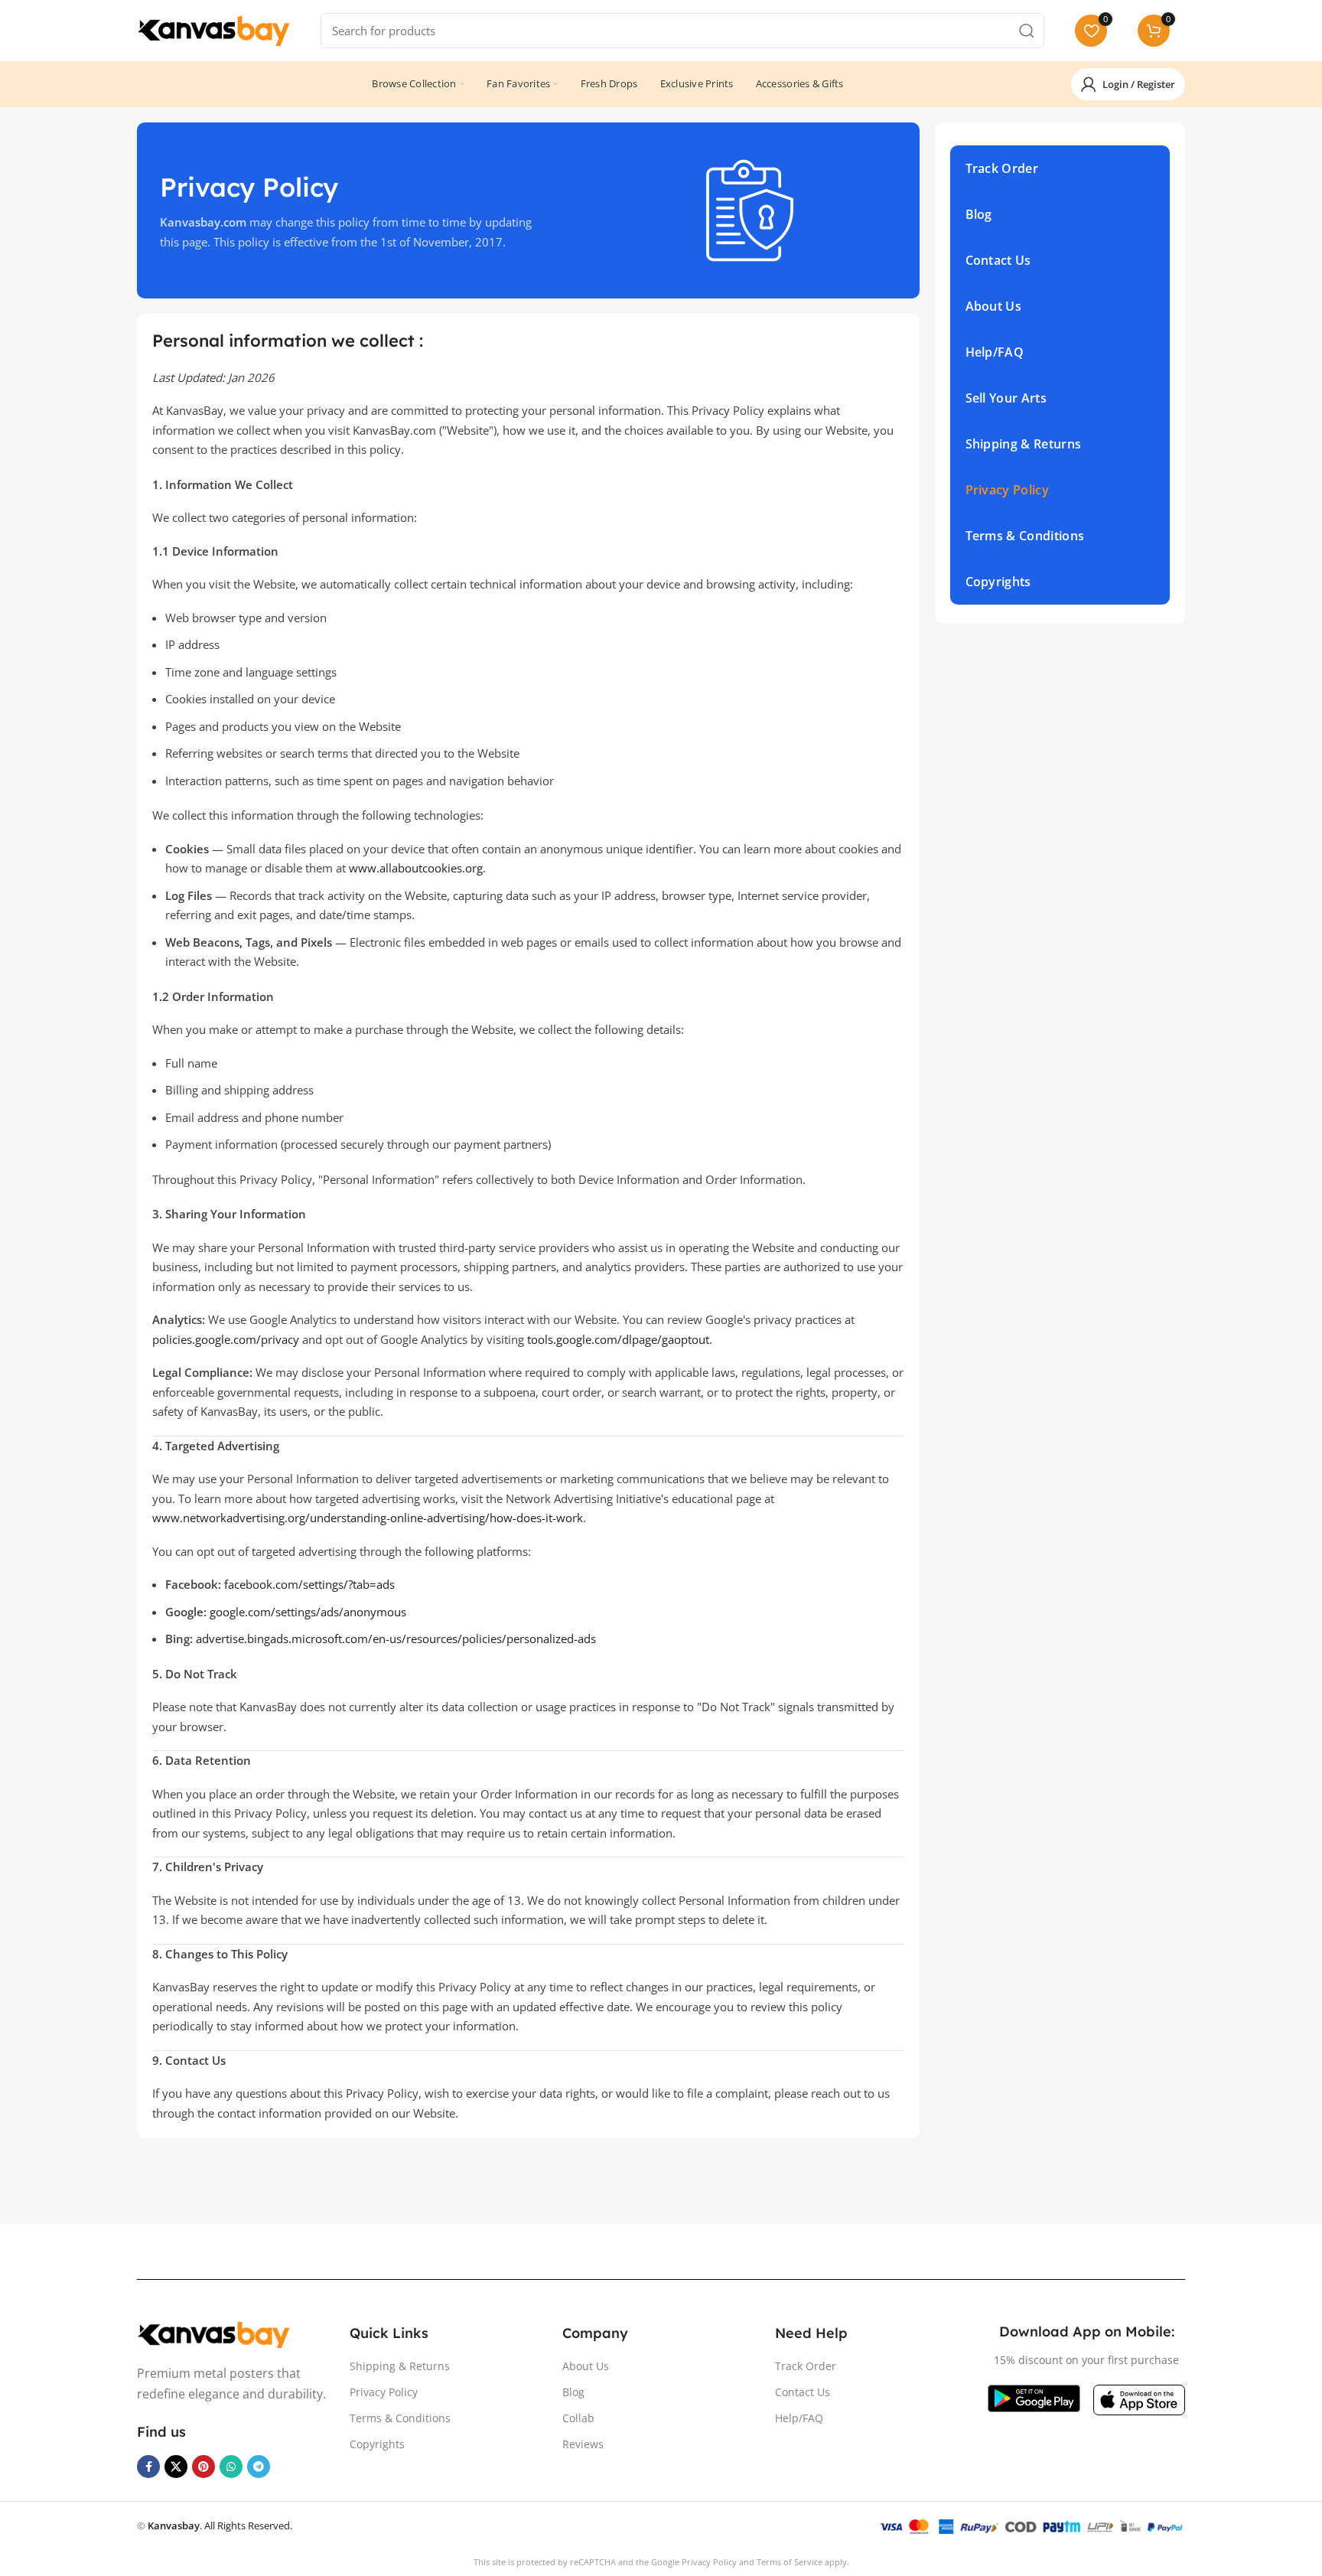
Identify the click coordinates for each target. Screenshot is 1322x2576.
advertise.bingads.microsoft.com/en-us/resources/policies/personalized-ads (396, 1639)
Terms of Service (790, 2562)
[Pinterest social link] (204, 2467)
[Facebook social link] (148, 2467)
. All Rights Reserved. (220, 2525)
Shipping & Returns (400, 2366)
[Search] (1027, 31)
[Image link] (213, 2333)
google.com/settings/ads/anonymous (308, 1612)
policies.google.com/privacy (226, 1339)
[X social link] (176, 2467)
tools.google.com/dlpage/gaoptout (618, 1339)
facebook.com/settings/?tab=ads (309, 1584)
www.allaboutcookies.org (416, 868)
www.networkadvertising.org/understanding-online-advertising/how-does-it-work (368, 1518)
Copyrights (377, 2444)
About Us (586, 2366)
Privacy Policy (384, 2392)
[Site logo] (213, 29)
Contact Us (803, 2392)
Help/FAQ (799, 2418)
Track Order (806, 2366)
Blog (573, 2392)
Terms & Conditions (400, 2418)
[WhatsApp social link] (231, 2467)
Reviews (583, 2444)
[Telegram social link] (259, 2467)
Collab (578, 2418)
